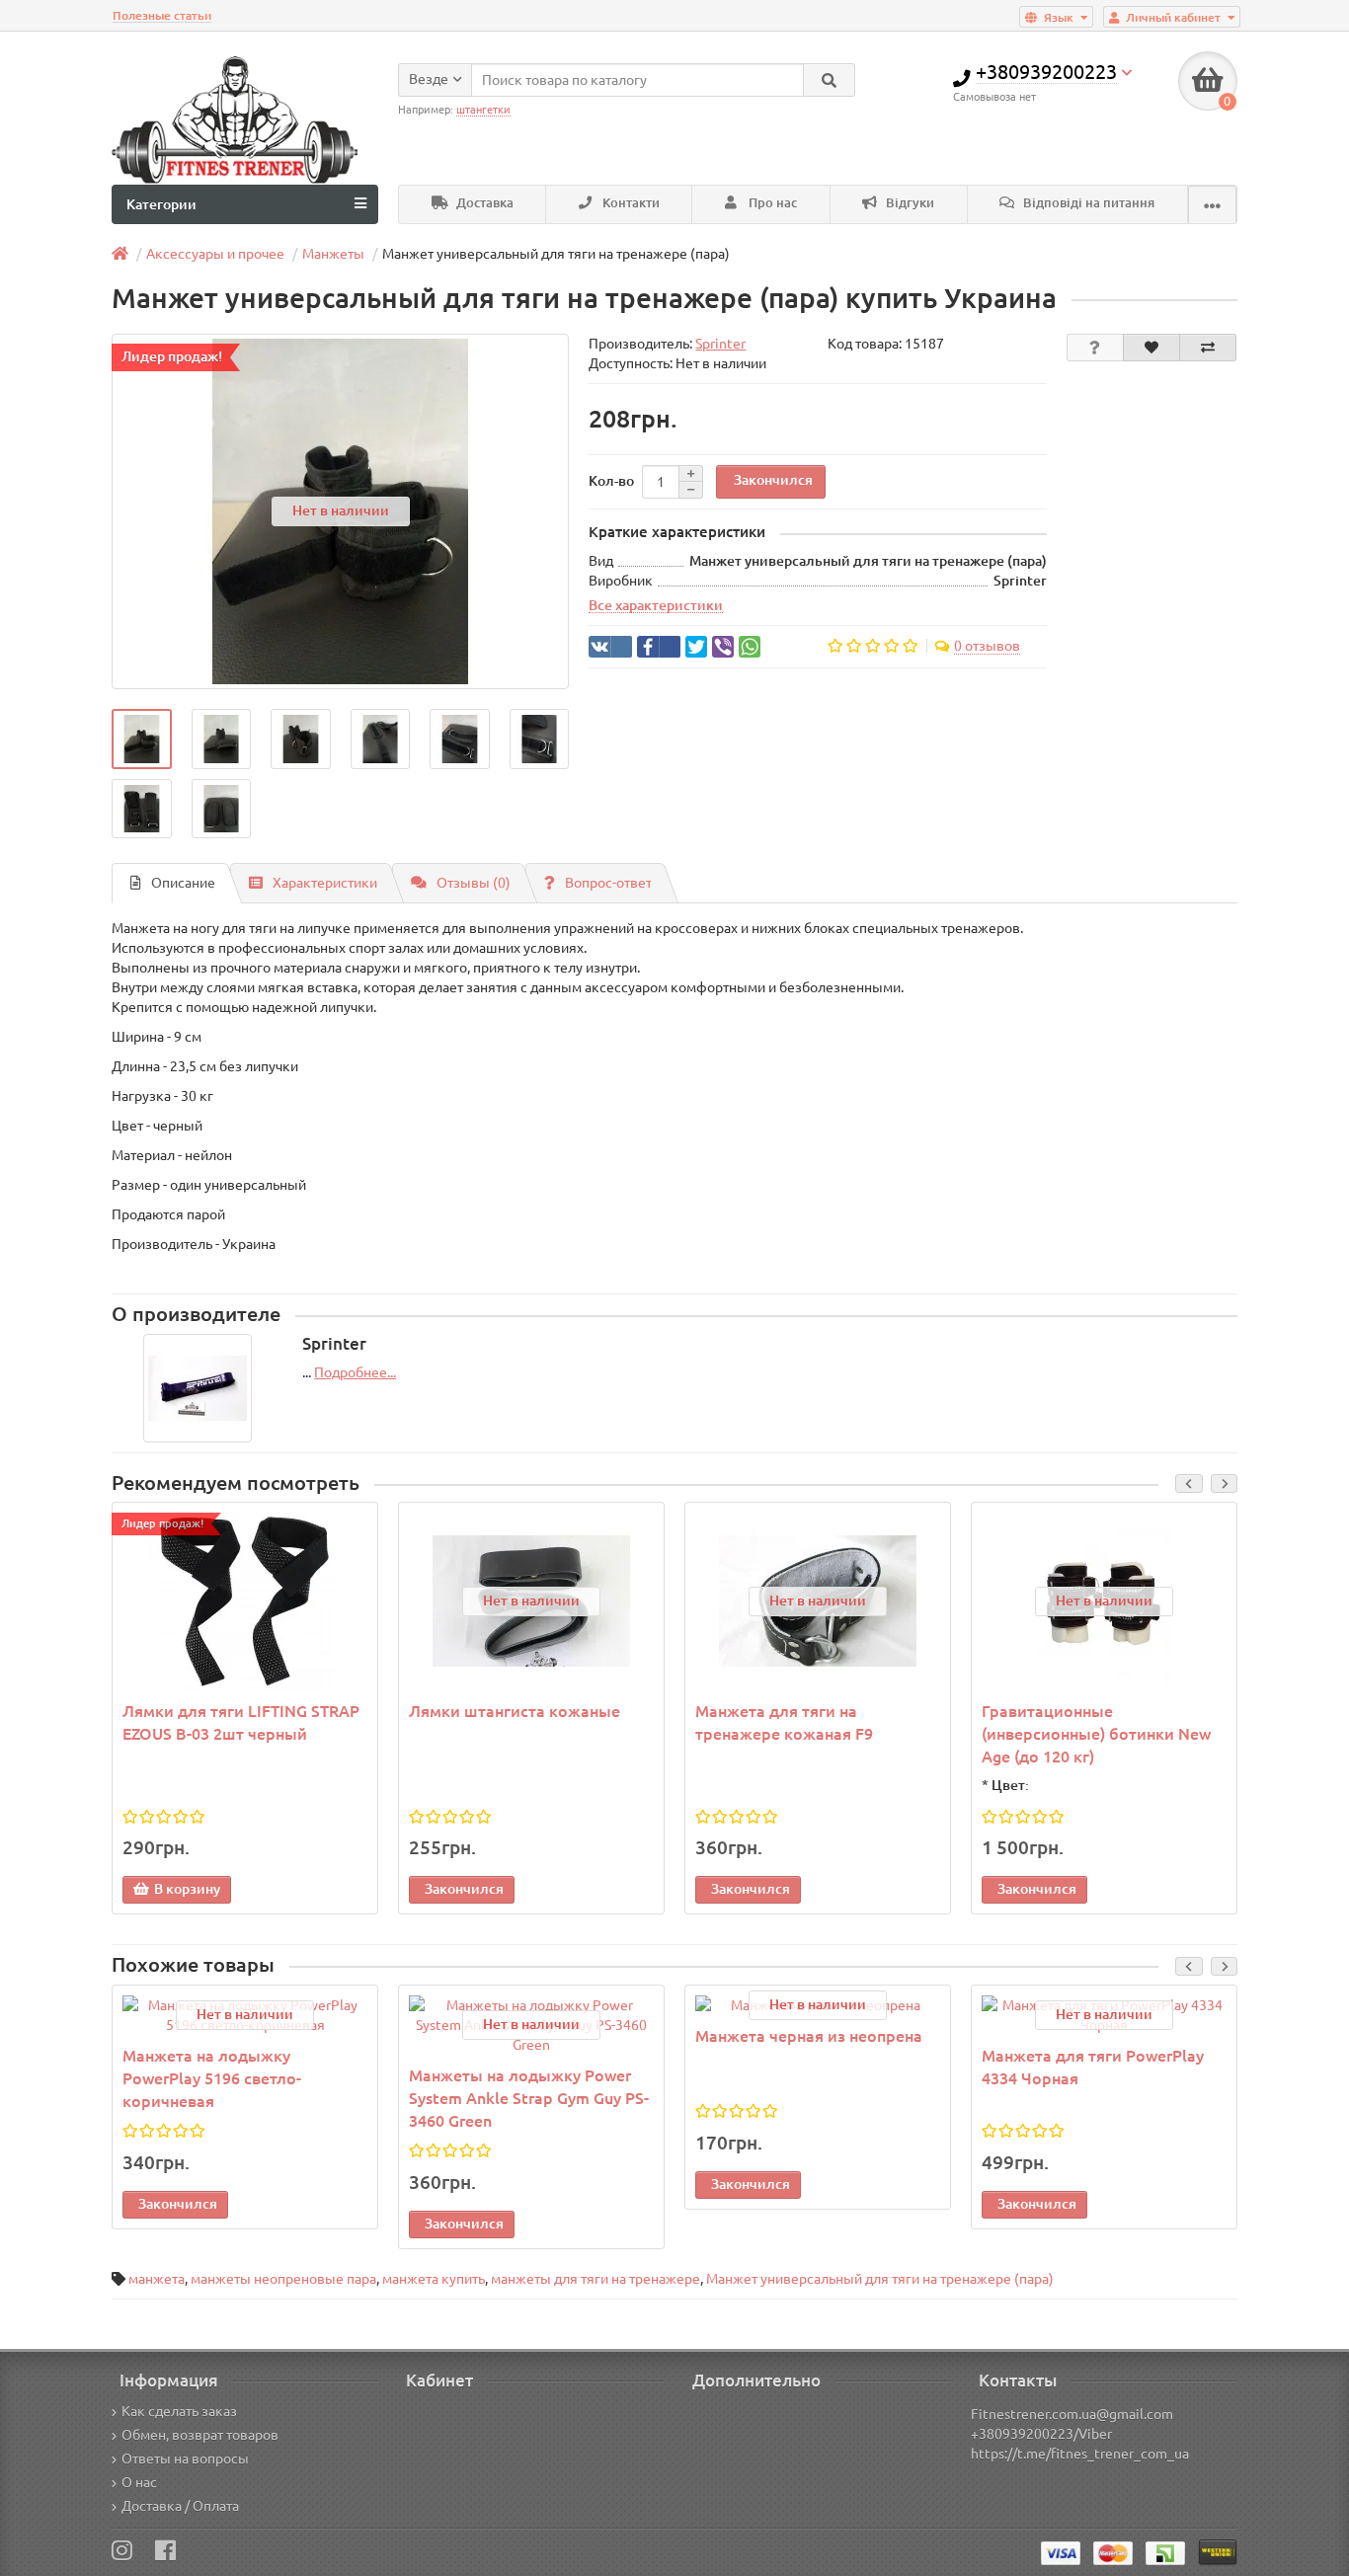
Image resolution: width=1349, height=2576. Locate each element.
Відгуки (909, 203)
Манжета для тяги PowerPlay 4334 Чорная (1093, 2067)
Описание (183, 883)
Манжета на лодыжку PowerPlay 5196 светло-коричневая (212, 2078)
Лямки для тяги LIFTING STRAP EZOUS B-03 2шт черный (241, 1722)
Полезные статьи (162, 15)
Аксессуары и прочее (215, 254)
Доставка (483, 203)
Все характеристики (656, 605)
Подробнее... (355, 1372)
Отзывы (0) (474, 883)
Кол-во (611, 481)
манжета (157, 2279)
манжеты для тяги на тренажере (595, 2279)
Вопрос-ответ (608, 883)
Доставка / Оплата (180, 2506)
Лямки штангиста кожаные (515, 1711)
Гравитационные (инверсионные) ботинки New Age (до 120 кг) (1096, 1734)
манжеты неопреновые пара (283, 2279)
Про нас (771, 203)
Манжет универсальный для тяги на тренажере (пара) (880, 2279)
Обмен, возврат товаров (200, 2435)
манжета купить (434, 2279)
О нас (139, 2482)
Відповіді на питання (1087, 203)
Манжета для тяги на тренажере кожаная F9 (784, 1722)
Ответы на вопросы (185, 2459)
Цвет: (1010, 1785)
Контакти (630, 203)
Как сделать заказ (179, 2411)
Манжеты (333, 254)
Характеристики (325, 883)
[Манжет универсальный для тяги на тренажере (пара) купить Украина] (142, 739)
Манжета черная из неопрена (809, 2036)
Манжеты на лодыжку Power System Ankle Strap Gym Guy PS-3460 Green (529, 2098)
